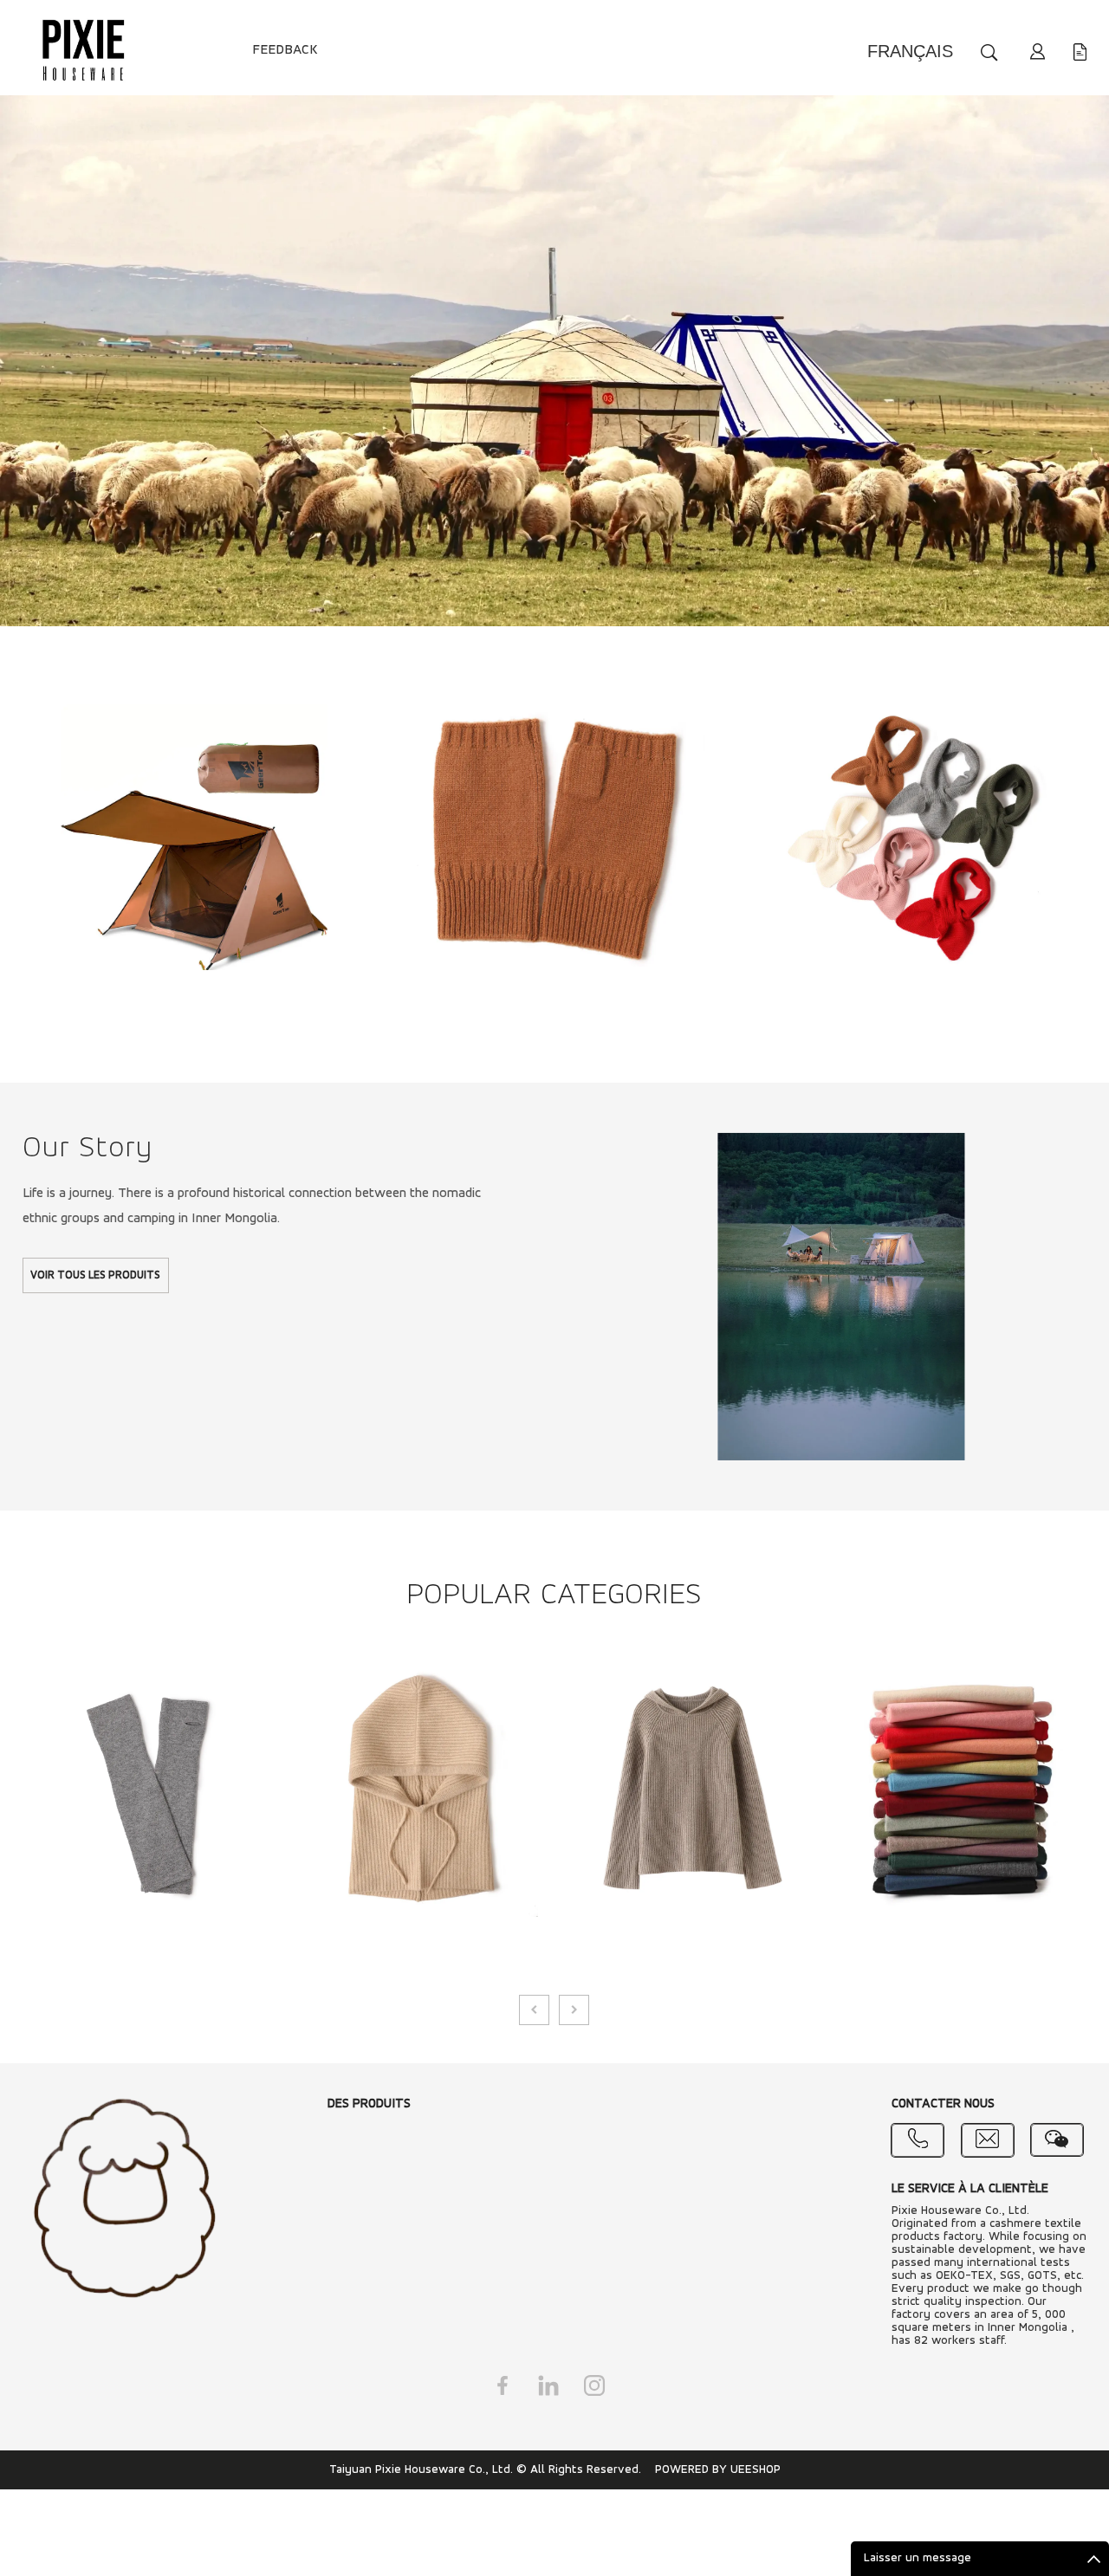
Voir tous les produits (95, 1275)
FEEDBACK (285, 50)
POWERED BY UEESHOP (718, 2470)
